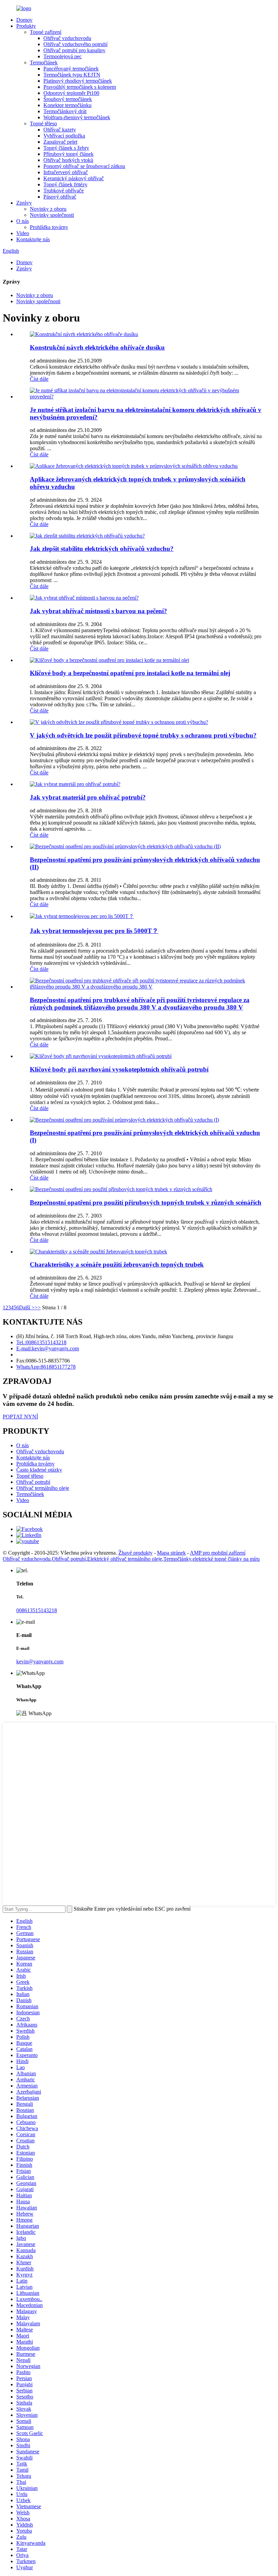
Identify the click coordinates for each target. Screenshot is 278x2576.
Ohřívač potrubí (33, 1482)
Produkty (26, 26)
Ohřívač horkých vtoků (68, 160)
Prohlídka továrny (49, 227)
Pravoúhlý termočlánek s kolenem (80, 87)
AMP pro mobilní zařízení (218, 1553)
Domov (24, 20)
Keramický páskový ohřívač (74, 178)
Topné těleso (43, 123)
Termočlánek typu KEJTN (72, 75)
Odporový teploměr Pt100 (71, 93)
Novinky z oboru (48, 209)
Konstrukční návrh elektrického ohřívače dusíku (97, 347)
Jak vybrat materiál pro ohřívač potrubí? (88, 797)
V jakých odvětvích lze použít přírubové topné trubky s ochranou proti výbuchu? (143, 735)
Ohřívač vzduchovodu (67, 38)
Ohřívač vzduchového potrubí (75, 44)
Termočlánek (44, 63)
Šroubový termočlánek (68, 99)
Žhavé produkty (135, 1553)
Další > (27, 1307)
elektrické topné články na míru (226, 1559)
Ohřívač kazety (60, 130)
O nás (23, 221)
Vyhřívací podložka (64, 136)
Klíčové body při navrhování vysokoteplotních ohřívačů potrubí (119, 1069)
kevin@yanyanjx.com (40, 1661)
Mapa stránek (171, 1553)
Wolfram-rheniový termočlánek (77, 117)
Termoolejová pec (63, 56)
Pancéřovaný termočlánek (71, 69)
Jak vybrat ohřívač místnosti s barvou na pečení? (98, 611)
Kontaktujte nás (33, 239)
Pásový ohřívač (60, 197)
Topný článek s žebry (66, 148)
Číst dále (39, 379)
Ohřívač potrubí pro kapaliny (74, 50)
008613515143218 (37, 1610)
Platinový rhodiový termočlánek (78, 81)
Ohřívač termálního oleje (43, 1488)
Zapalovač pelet (60, 142)
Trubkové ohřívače (64, 191)
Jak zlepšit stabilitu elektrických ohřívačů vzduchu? (102, 549)
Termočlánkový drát (65, 111)
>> (38, 1307)
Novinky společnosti (52, 215)
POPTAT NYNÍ (20, 1417)
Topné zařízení (46, 32)
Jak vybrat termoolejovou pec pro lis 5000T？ (94, 931)
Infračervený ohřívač (66, 172)
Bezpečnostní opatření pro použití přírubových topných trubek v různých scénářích (146, 1202)
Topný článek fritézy (65, 184)
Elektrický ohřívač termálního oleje (125, 1559)
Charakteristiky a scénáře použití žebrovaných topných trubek (117, 1264)
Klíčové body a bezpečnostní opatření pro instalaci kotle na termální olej (130, 673)
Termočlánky (177, 1559)
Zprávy (24, 203)
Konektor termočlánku (67, 105)
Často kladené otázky (39, 1470)
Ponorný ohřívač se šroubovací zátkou (84, 166)
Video (23, 233)
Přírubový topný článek (68, 154)
